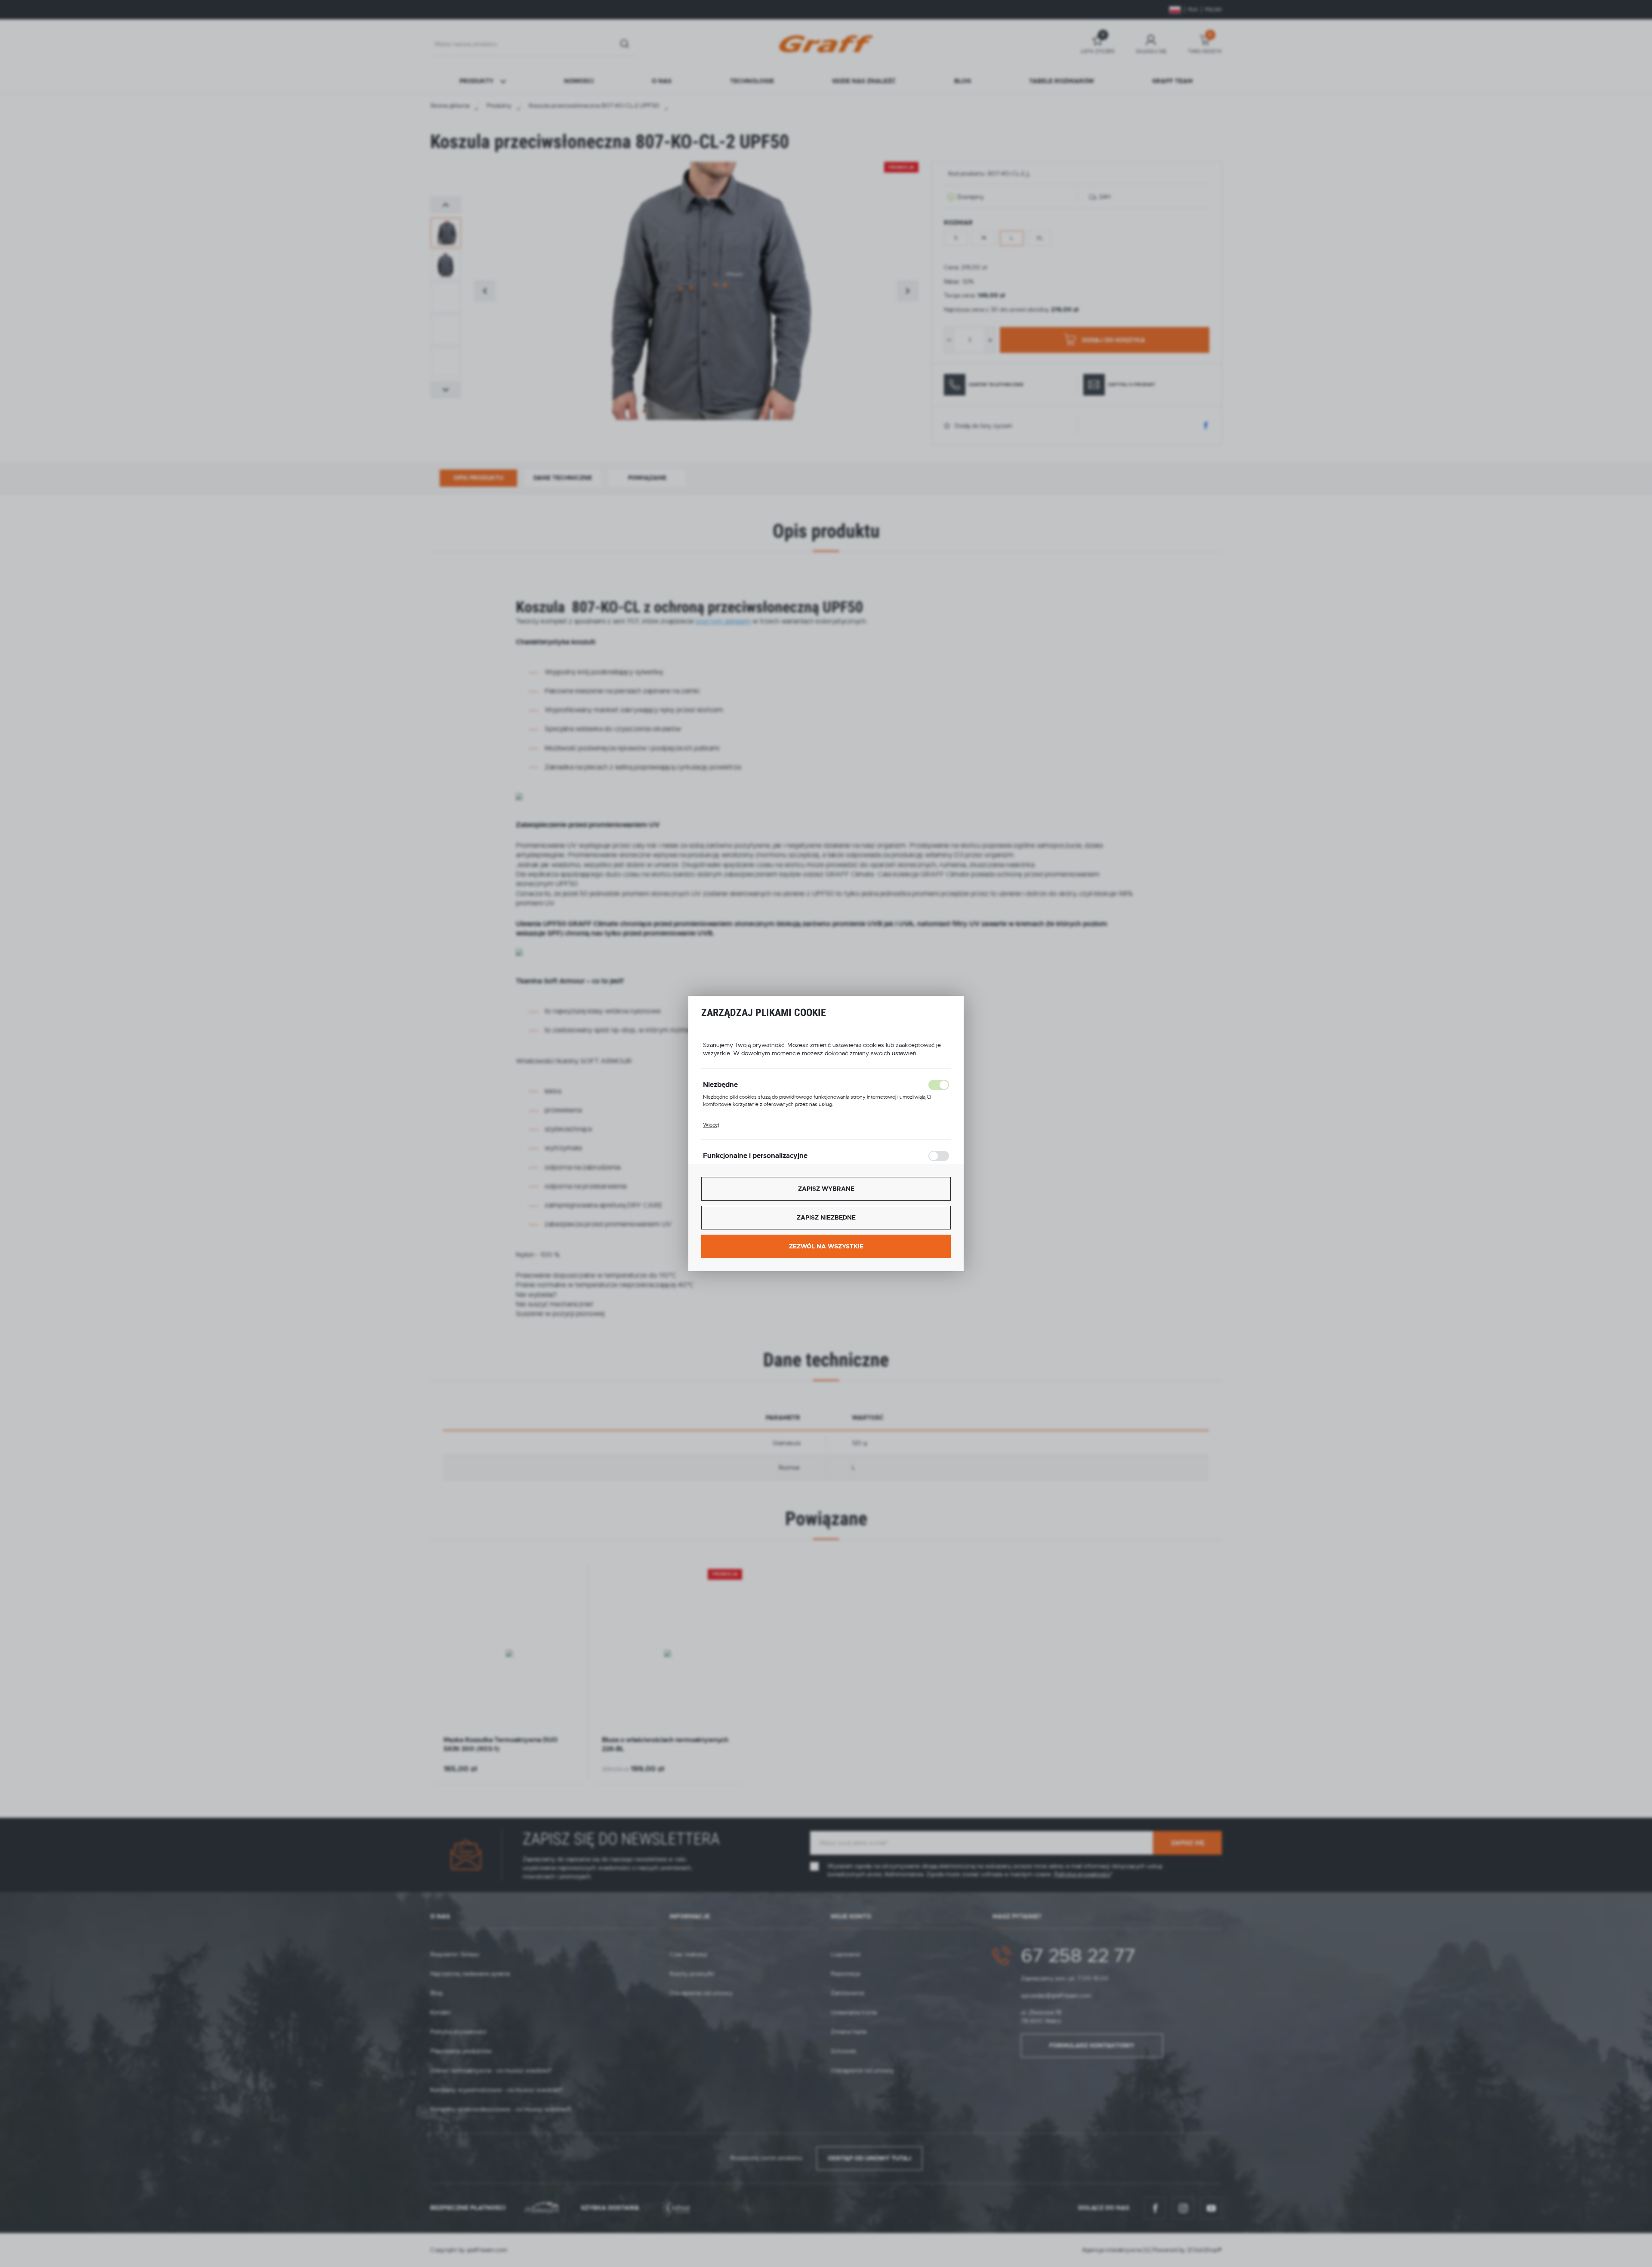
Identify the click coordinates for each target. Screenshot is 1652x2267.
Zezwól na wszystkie (826, 1246)
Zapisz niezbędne (826, 1217)
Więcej (711, 1125)
